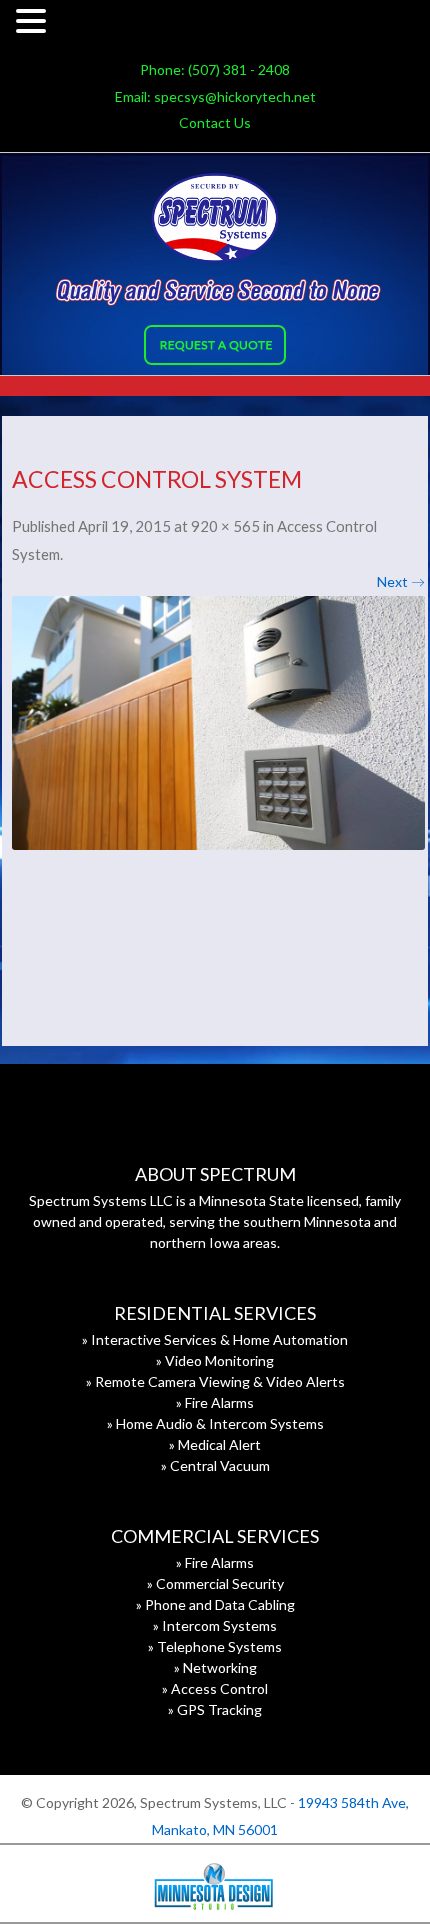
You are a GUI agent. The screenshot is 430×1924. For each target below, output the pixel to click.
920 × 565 (225, 526)
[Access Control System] (218, 723)
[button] (34, 23)
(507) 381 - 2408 (239, 69)
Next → (401, 581)
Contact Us (215, 122)
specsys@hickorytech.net (235, 96)
